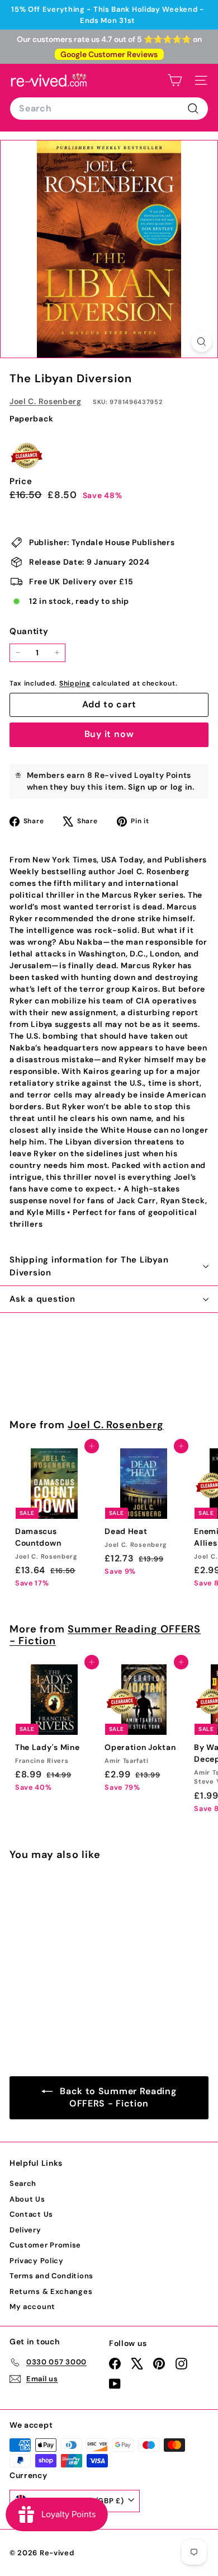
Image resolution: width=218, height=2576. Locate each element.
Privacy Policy (37, 2261)
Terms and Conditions (51, 2276)
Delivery (25, 2230)
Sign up (143, 787)
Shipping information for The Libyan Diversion (89, 1266)
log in (181, 787)
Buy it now (109, 734)
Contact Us (31, 2214)
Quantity (29, 631)
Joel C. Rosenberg (46, 401)
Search (23, 2183)
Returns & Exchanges (51, 2291)
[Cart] (175, 80)
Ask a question (42, 1299)
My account (32, 2307)
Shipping (75, 683)
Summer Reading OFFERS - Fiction (105, 1635)
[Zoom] (202, 342)
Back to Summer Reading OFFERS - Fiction (117, 2098)
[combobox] (109, 109)
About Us (27, 2199)
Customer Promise (45, 2245)
